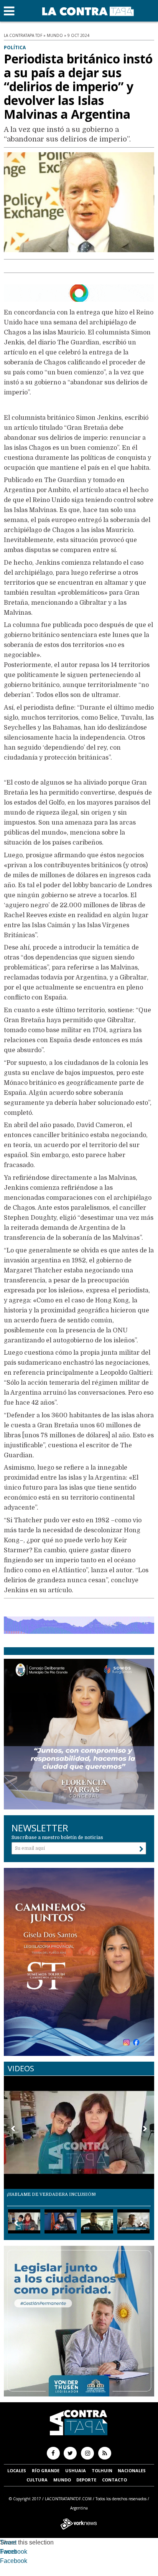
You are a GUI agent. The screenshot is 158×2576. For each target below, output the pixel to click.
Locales (17, 2470)
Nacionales (132, 2470)
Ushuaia (76, 2470)
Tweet (8, 2542)
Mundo (62, 2480)
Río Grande (46, 2470)
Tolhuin (102, 2470)
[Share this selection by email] (4, 2562)
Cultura (37, 2480)
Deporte (86, 2480)
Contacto (114, 2480)
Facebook (14, 2552)
